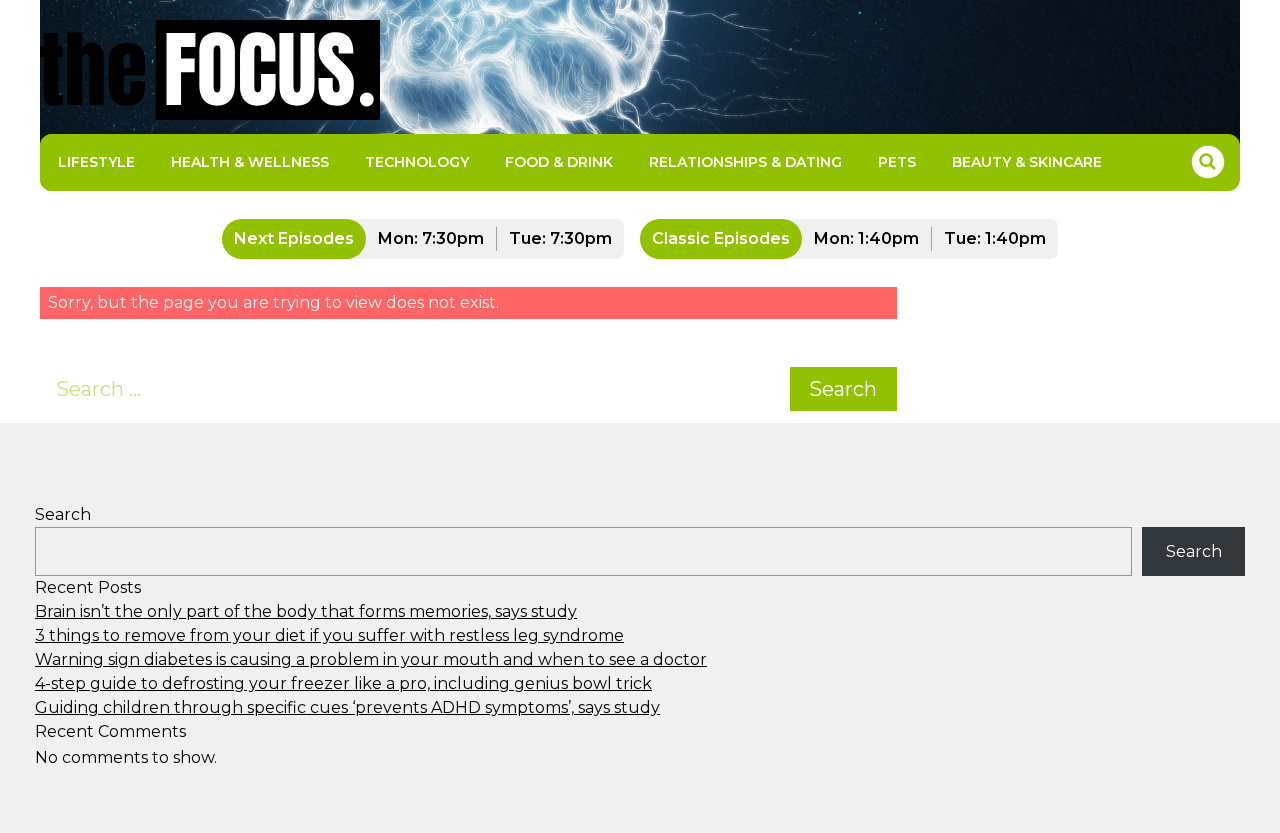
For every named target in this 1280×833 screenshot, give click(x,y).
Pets (897, 162)
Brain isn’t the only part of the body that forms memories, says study (306, 611)
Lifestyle (96, 162)
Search (843, 389)
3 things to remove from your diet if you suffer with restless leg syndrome (329, 635)
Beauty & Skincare (1027, 162)
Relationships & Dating (745, 162)
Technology (417, 162)
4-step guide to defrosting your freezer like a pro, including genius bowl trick (343, 683)
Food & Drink (559, 162)
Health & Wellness (250, 162)
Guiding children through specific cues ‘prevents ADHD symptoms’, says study (347, 707)
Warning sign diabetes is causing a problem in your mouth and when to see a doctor (371, 659)
